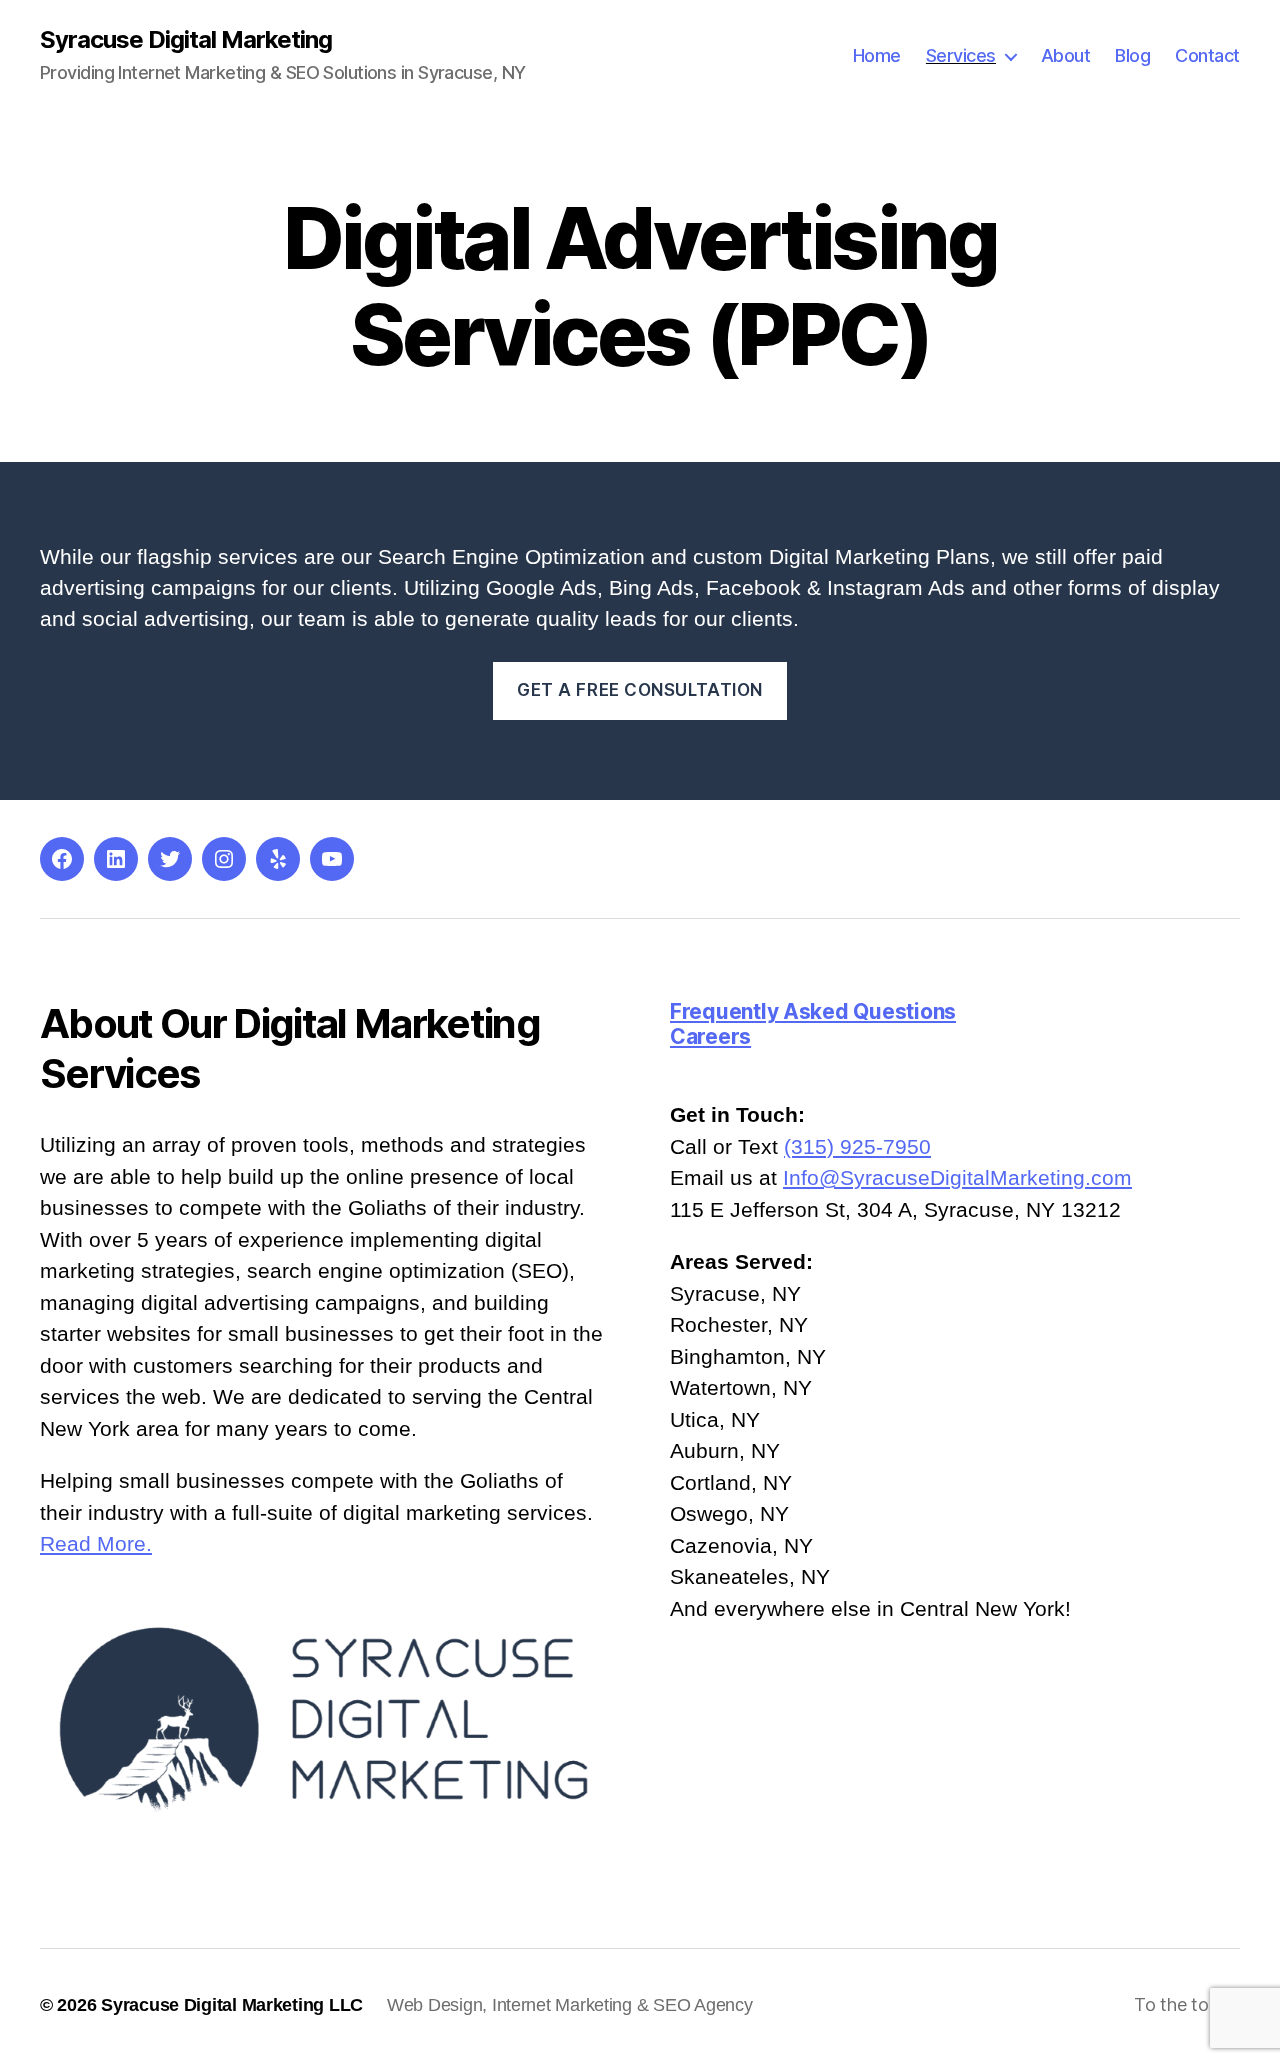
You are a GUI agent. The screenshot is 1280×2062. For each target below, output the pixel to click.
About (1066, 55)
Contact (1207, 55)
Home (877, 55)
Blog (1132, 55)
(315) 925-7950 (857, 1146)
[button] (955, 1011)
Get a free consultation (640, 690)
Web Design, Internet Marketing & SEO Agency (569, 2005)
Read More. (96, 1543)
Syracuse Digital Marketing (186, 40)
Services (961, 55)
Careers (710, 1036)
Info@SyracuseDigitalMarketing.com (957, 1177)
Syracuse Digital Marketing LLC (232, 2005)
